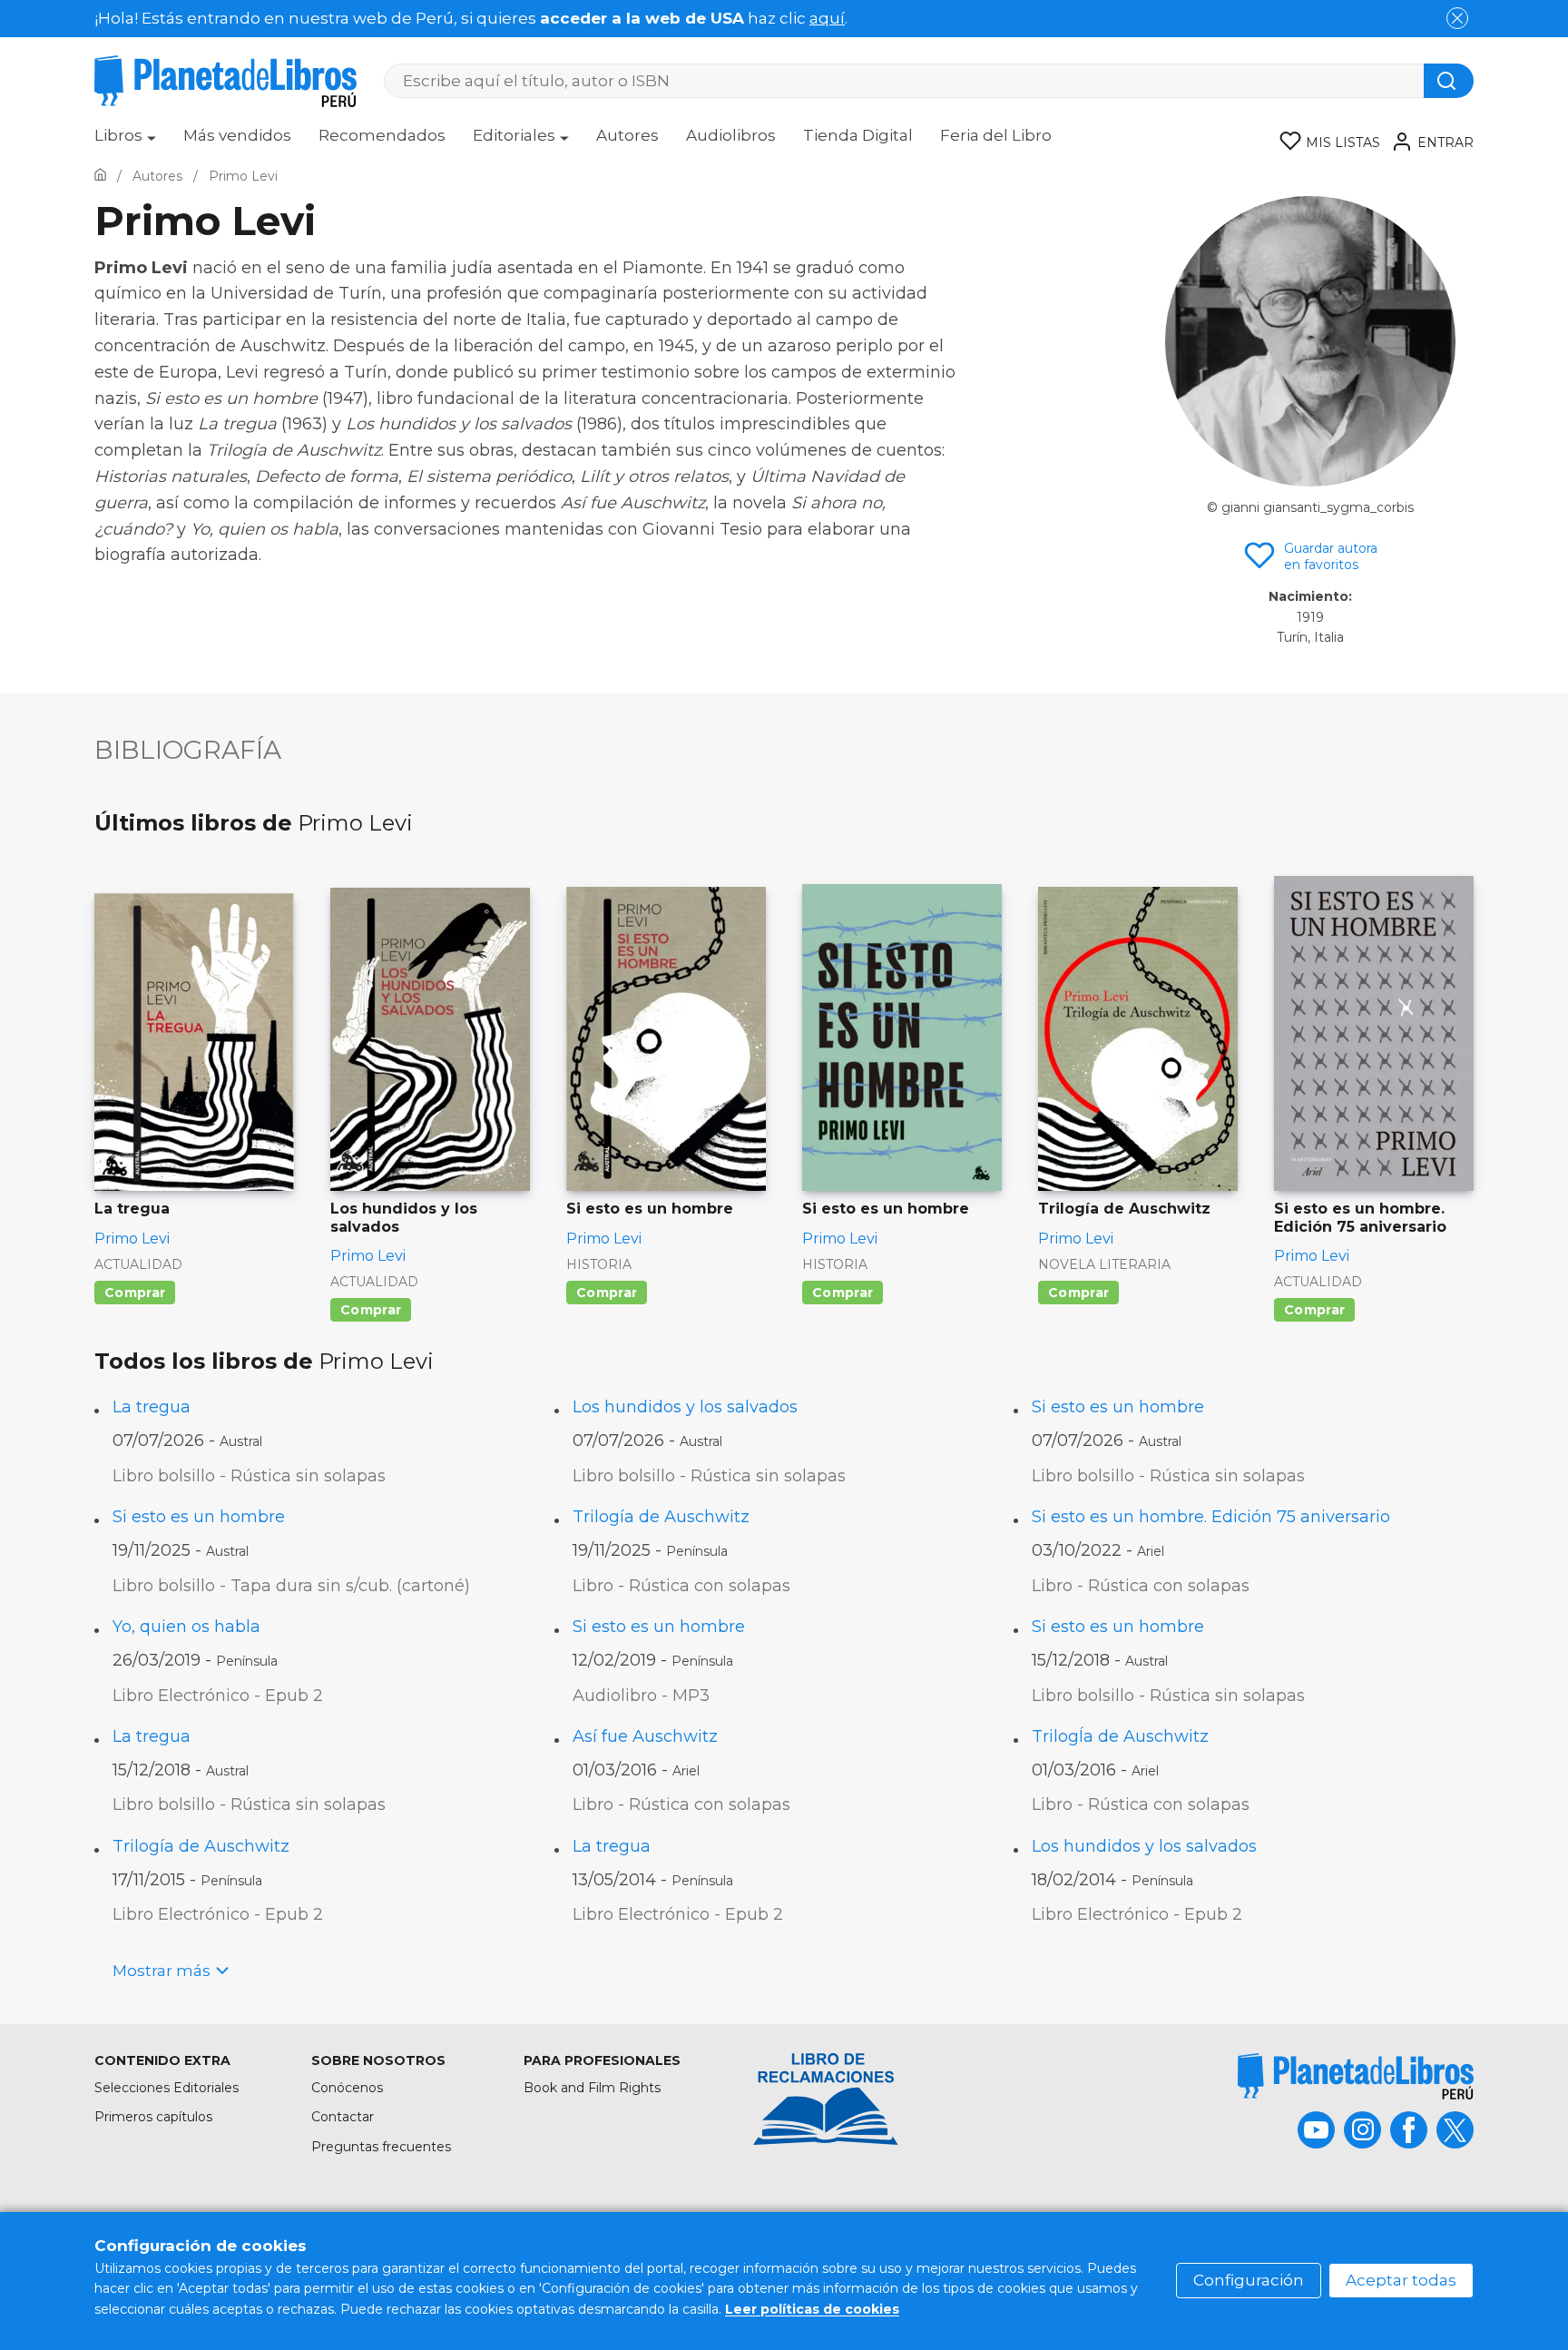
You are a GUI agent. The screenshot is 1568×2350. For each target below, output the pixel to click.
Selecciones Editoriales (167, 2088)
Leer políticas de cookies (812, 2309)
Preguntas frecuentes (381, 2147)
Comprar (135, 1293)
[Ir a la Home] (100, 176)
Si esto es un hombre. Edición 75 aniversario (1211, 1517)
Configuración (1249, 2280)
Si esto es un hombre (1118, 1407)
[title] (1356, 2076)
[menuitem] (125, 142)
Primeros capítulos (153, 2117)
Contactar (343, 2117)
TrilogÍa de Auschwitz (1120, 1736)
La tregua (152, 1407)
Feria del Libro (996, 135)
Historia (599, 1264)
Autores (627, 135)
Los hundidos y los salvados (685, 1407)
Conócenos (347, 2088)
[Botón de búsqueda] (1449, 81)
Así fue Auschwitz (645, 1736)
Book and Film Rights (592, 2088)
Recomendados (382, 135)
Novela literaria (1104, 1264)
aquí (827, 18)
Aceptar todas (1401, 2280)
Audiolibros (731, 135)
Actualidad (138, 1264)
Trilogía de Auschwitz (661, 1517)
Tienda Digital (858, 135)
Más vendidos (237, 135)
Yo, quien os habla (186, 1627)
